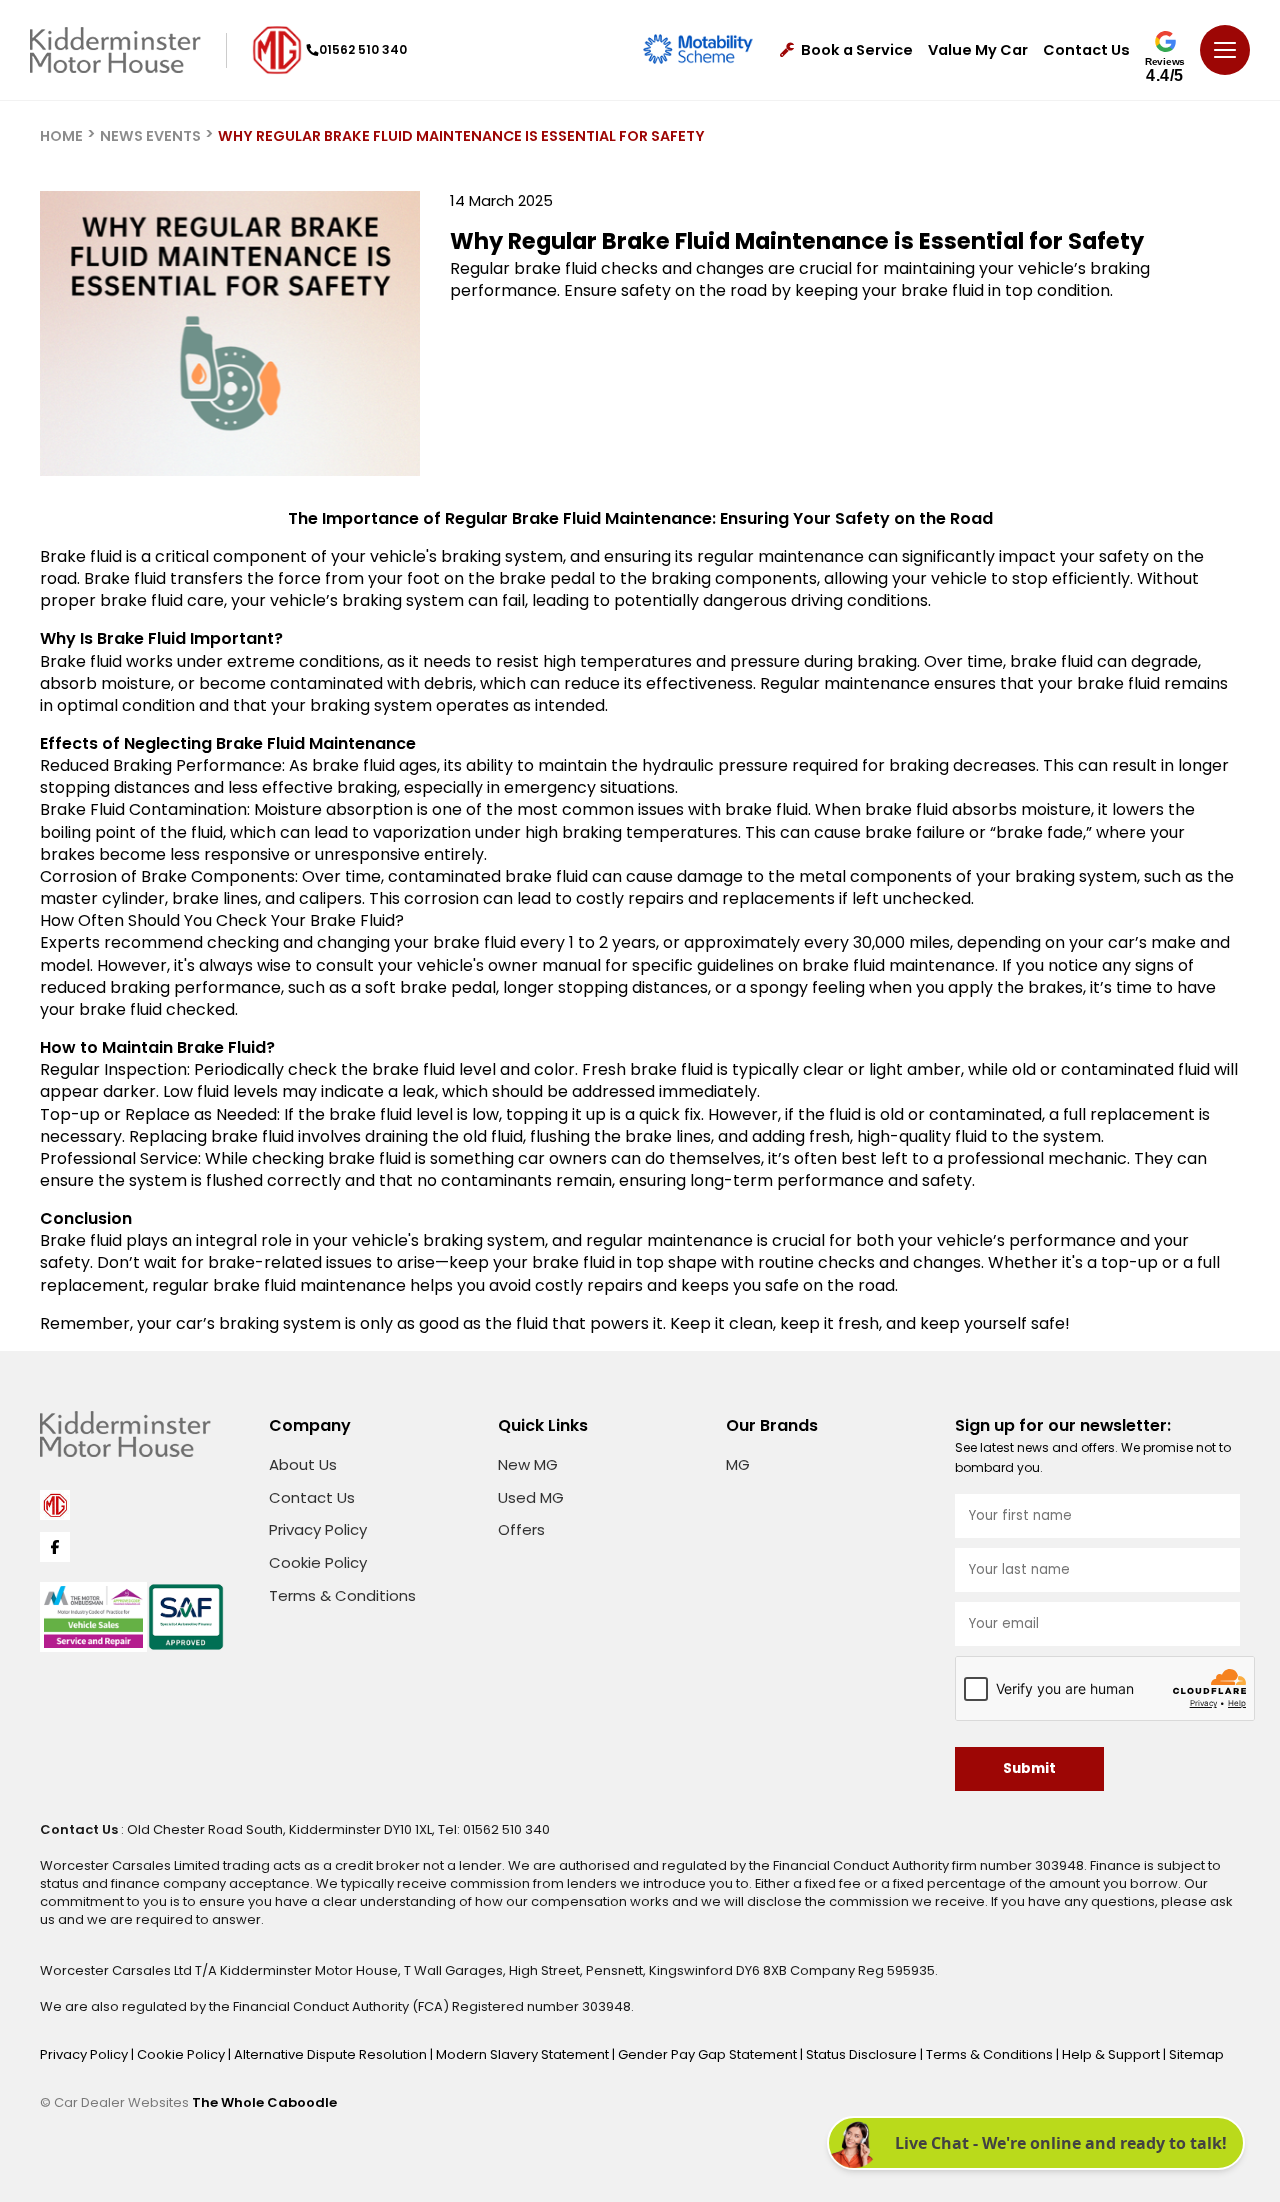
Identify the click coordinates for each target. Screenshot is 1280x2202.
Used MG (531, 1497)
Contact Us (1086, 50)
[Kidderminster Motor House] (115, 50)
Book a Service (857, 50)
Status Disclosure (863, 2054)
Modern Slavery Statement (524, 2054)
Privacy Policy (318, 1529)
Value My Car (978, 50)
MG (738, 1464)
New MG (528, 1464)
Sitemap (1196, 2054)
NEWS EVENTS (150, 136)
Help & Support (1112, 2054)
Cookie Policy (318, 1562)
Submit (1029, 1768)
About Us (303, 1464)
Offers (521, 1529)
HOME (61, 136)
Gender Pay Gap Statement (709, 2054)
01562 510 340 (363, 49)
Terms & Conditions (342, 1595)
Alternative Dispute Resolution (332, 2054)
